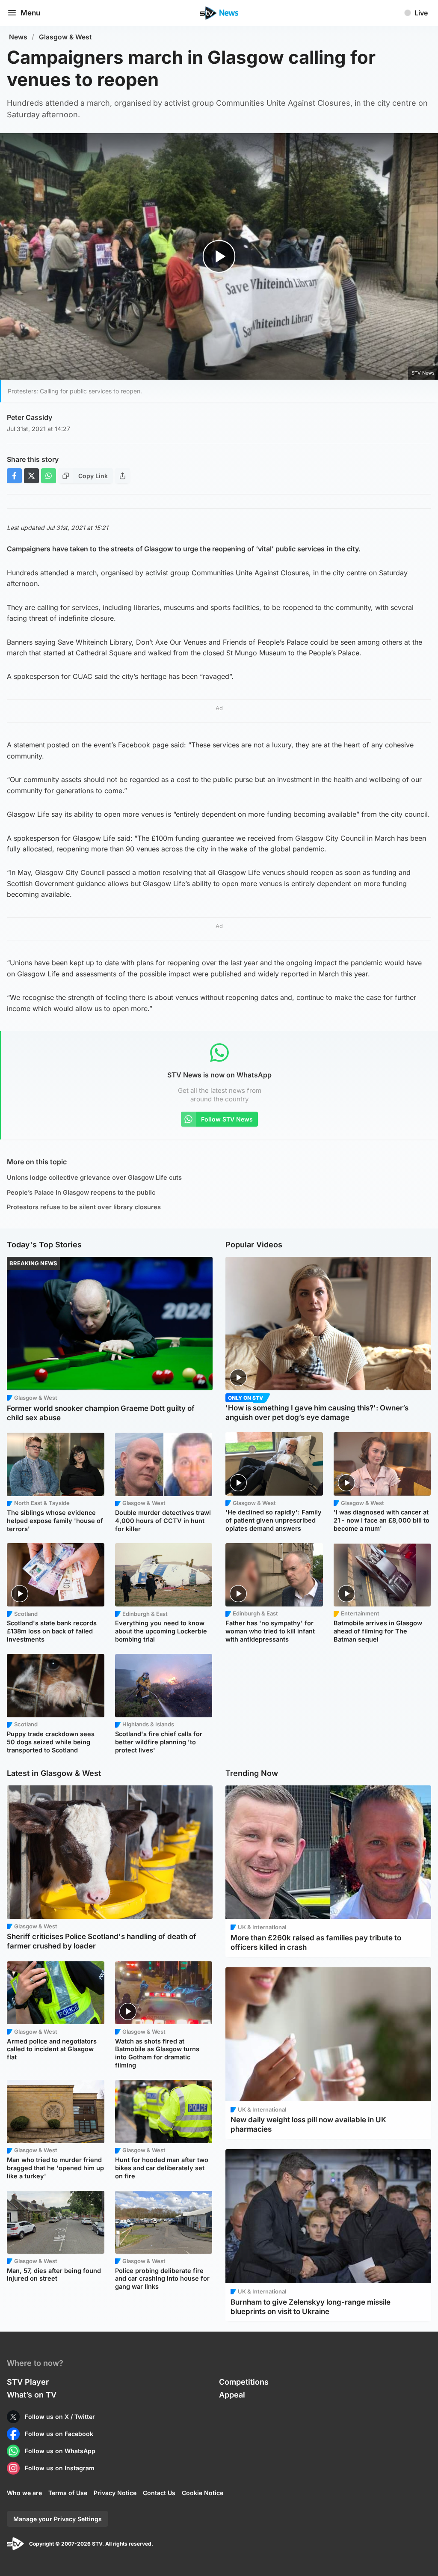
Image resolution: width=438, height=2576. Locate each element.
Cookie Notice (203, 2493)
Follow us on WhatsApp (60, 2451)
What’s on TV (32, 2395)
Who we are (24, 2493)
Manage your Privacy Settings (58, 2519)
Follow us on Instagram (60, 2468)
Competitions (244, 2382)
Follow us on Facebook (59, 2434)
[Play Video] (219, 257)
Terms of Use (68, 2493)
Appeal (232, 2395)
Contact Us (159, 2493)
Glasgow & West (65, 37)
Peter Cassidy (30, 417)
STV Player (28, 2382)
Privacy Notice (115, 2493)
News (18, 37)
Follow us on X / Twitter (60, 2417)
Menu (30, 13)
